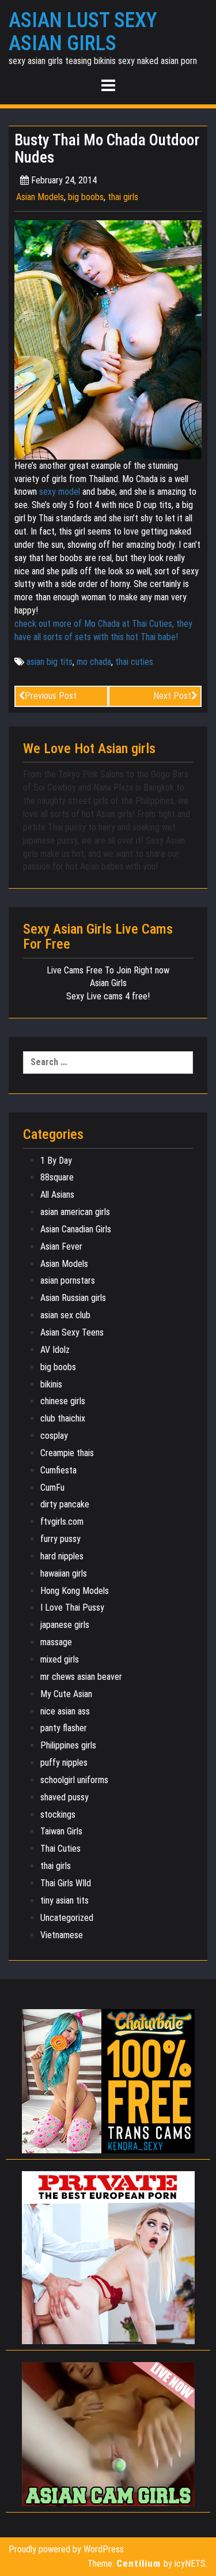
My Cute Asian (66, 1694)
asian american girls (75, 1212)
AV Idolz (55, 1350)
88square (57, 1177)
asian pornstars (68, 1281)
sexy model (60, 492)
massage (56, 1642)
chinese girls (63, 1401)
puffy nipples (64, 1763)
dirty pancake (65, 1504)
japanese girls (65, 1625)
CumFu (52, 1488)
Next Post (172, 696)
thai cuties (134, 662)
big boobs (86, 197)
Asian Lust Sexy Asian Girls (83, 32)
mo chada (94, 662)
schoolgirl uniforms (74, 1780)
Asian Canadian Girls (76, 1229)
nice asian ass (65, 1711)
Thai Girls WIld (66, 1883)
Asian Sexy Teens (72, 1332)
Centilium (139, 2563)
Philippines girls (68, 1745)
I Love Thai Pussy (72, 1607)
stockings (58, 1815)
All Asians (57, 1195)
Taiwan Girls (61, 1831)
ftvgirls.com (62, 1522)
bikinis (51, 1384)
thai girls (123, 197)
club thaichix (63, 1418)
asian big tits (50, 662)
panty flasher (64, 1728)
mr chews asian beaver (81, 1677)
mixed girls (60, 1659)
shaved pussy (65, 1797)
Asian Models (40, 197)
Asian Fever (61, 1246)
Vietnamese (62, 1935)
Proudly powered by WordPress (66, 2549)
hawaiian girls (64, 1573)
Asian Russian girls (73, 1298)
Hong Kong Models (75, 1591)
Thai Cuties (60, 1849)
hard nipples (62, 1556)
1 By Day (56, 1161)
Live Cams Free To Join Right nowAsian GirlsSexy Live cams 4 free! (108, 984)
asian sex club (65, 1315)
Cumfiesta (58, 1470)
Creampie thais (67, 1453)
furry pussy (60, 1539)
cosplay (54, 1436)
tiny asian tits (65, 1900)
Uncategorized (67, 1918)
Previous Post (51, 696)
